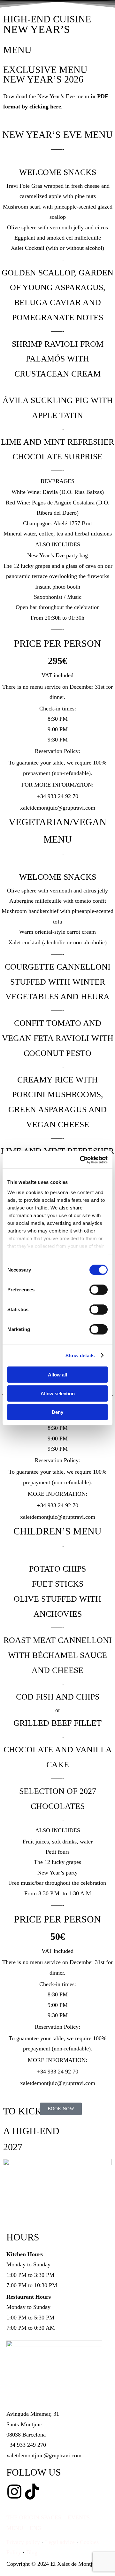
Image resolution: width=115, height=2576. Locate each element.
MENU (15, 2528)
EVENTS (79, 2517)
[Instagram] (14, 2492)
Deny (57, 1412)
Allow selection (58, 1393)
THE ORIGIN (23, 2517)
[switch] (99, 1290)
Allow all (57, 1375)
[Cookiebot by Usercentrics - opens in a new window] (81, 1160)
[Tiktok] (32, 2492)
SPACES (51, 2517)
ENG (36, 2528)
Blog (32, 2552)
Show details (80, 1355)
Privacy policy (24, 2542)
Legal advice (60, 2542)
